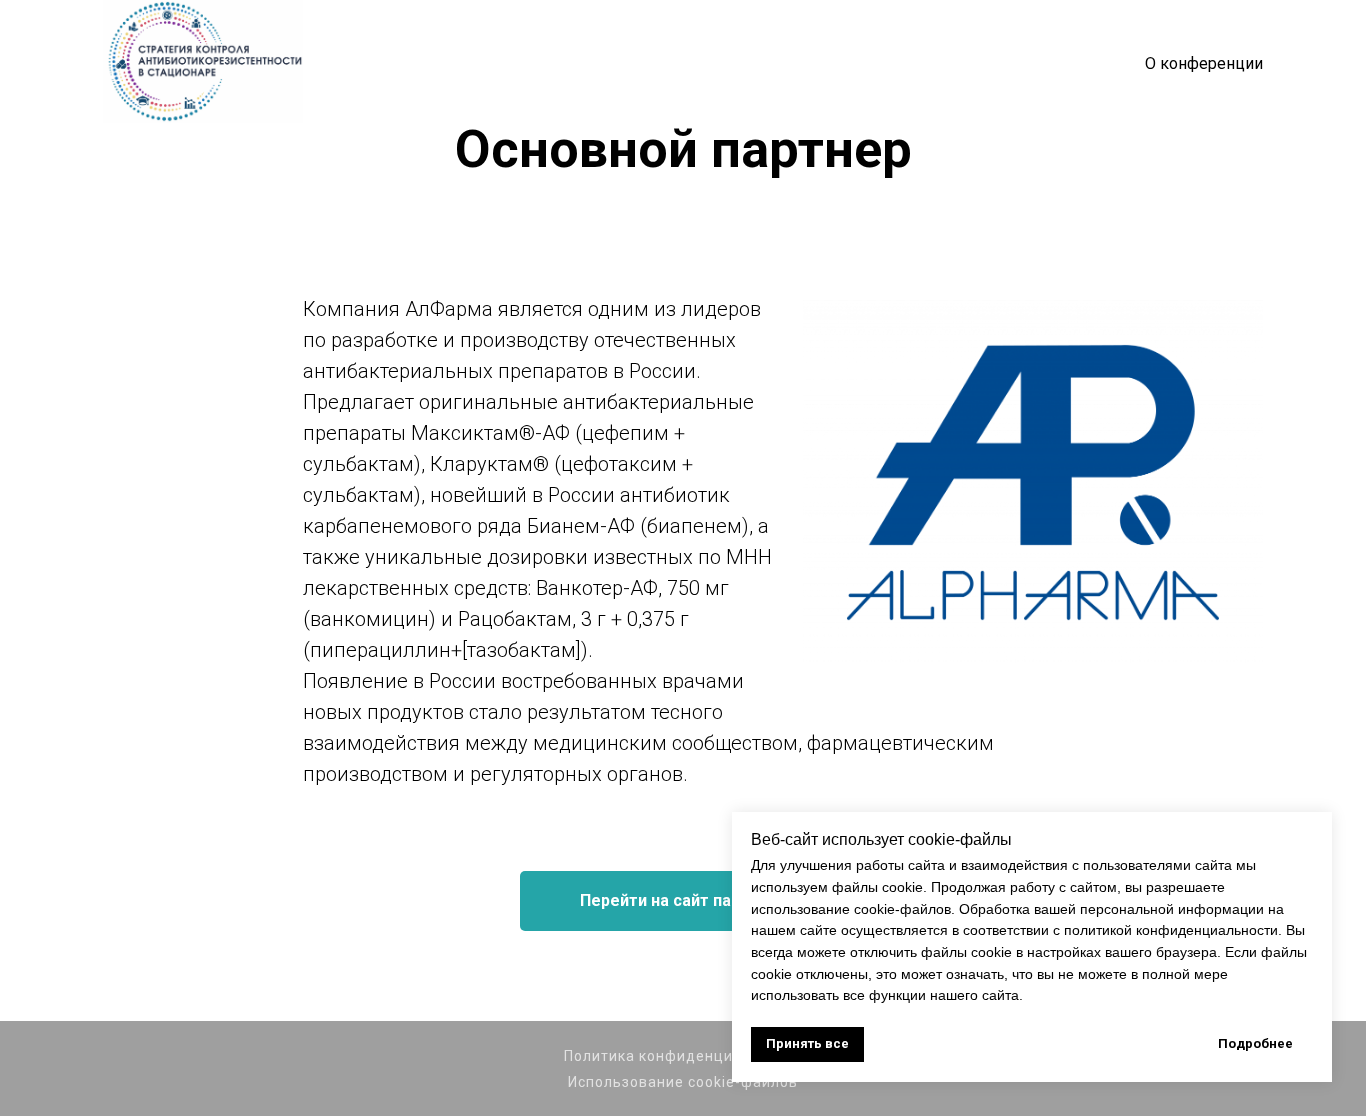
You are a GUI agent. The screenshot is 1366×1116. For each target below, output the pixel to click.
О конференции (1204, 63)
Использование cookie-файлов (683, 1082)
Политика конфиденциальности (683, 1056)
